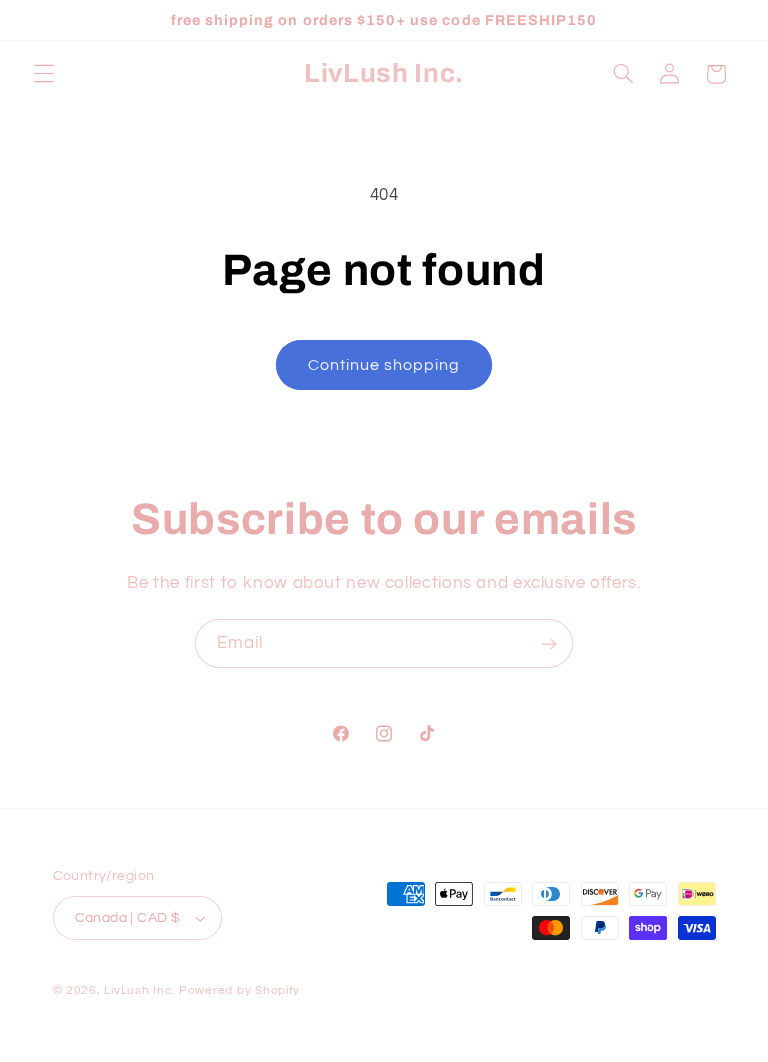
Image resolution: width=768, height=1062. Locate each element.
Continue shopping (384, 365)
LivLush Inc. (139, 990)
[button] (44, 74)
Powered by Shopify (239, 990)
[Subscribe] (549, 643)
